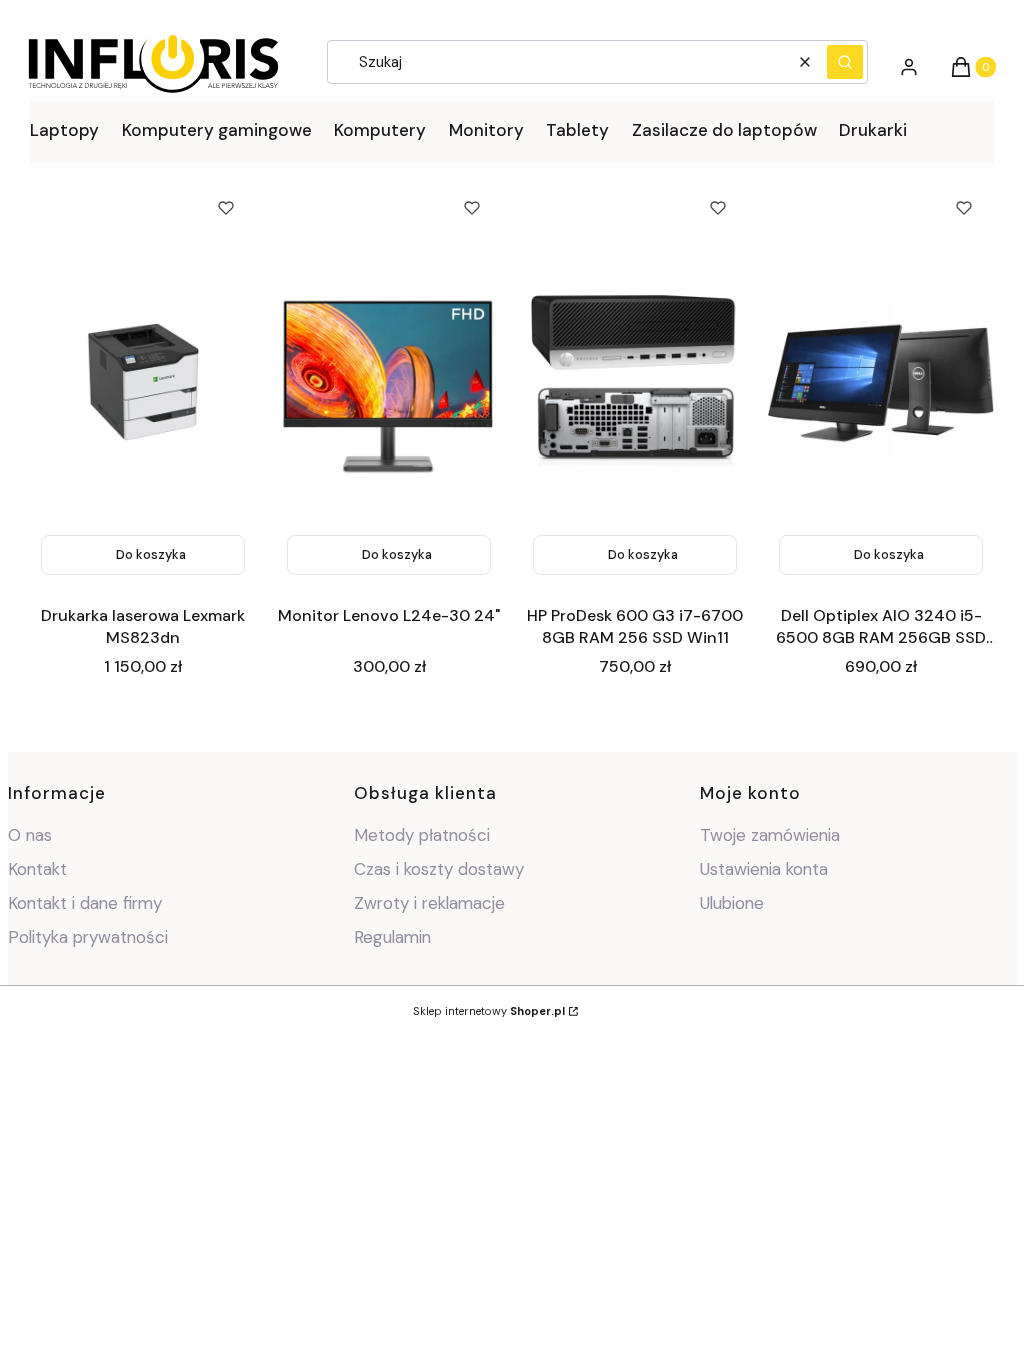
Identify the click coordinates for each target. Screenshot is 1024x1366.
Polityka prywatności (88, 937)
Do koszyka (151, 554)
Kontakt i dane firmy (85, 903)
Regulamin (392, 937)
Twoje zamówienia (770, 835)
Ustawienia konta (764, 869)
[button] (845, 62)
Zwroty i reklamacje (429, 903)
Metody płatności (422, 835)
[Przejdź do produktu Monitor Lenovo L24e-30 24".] (389, 382)
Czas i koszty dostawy (439, 869)
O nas (30, 835)
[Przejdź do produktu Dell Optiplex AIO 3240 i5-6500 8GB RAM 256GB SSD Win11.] (881, 382)
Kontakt (37, 869)
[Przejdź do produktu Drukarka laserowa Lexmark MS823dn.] (143, 382)
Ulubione (732, 903)
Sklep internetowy (489, 1011)
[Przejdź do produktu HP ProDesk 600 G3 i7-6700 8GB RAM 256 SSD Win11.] (635, 382)
